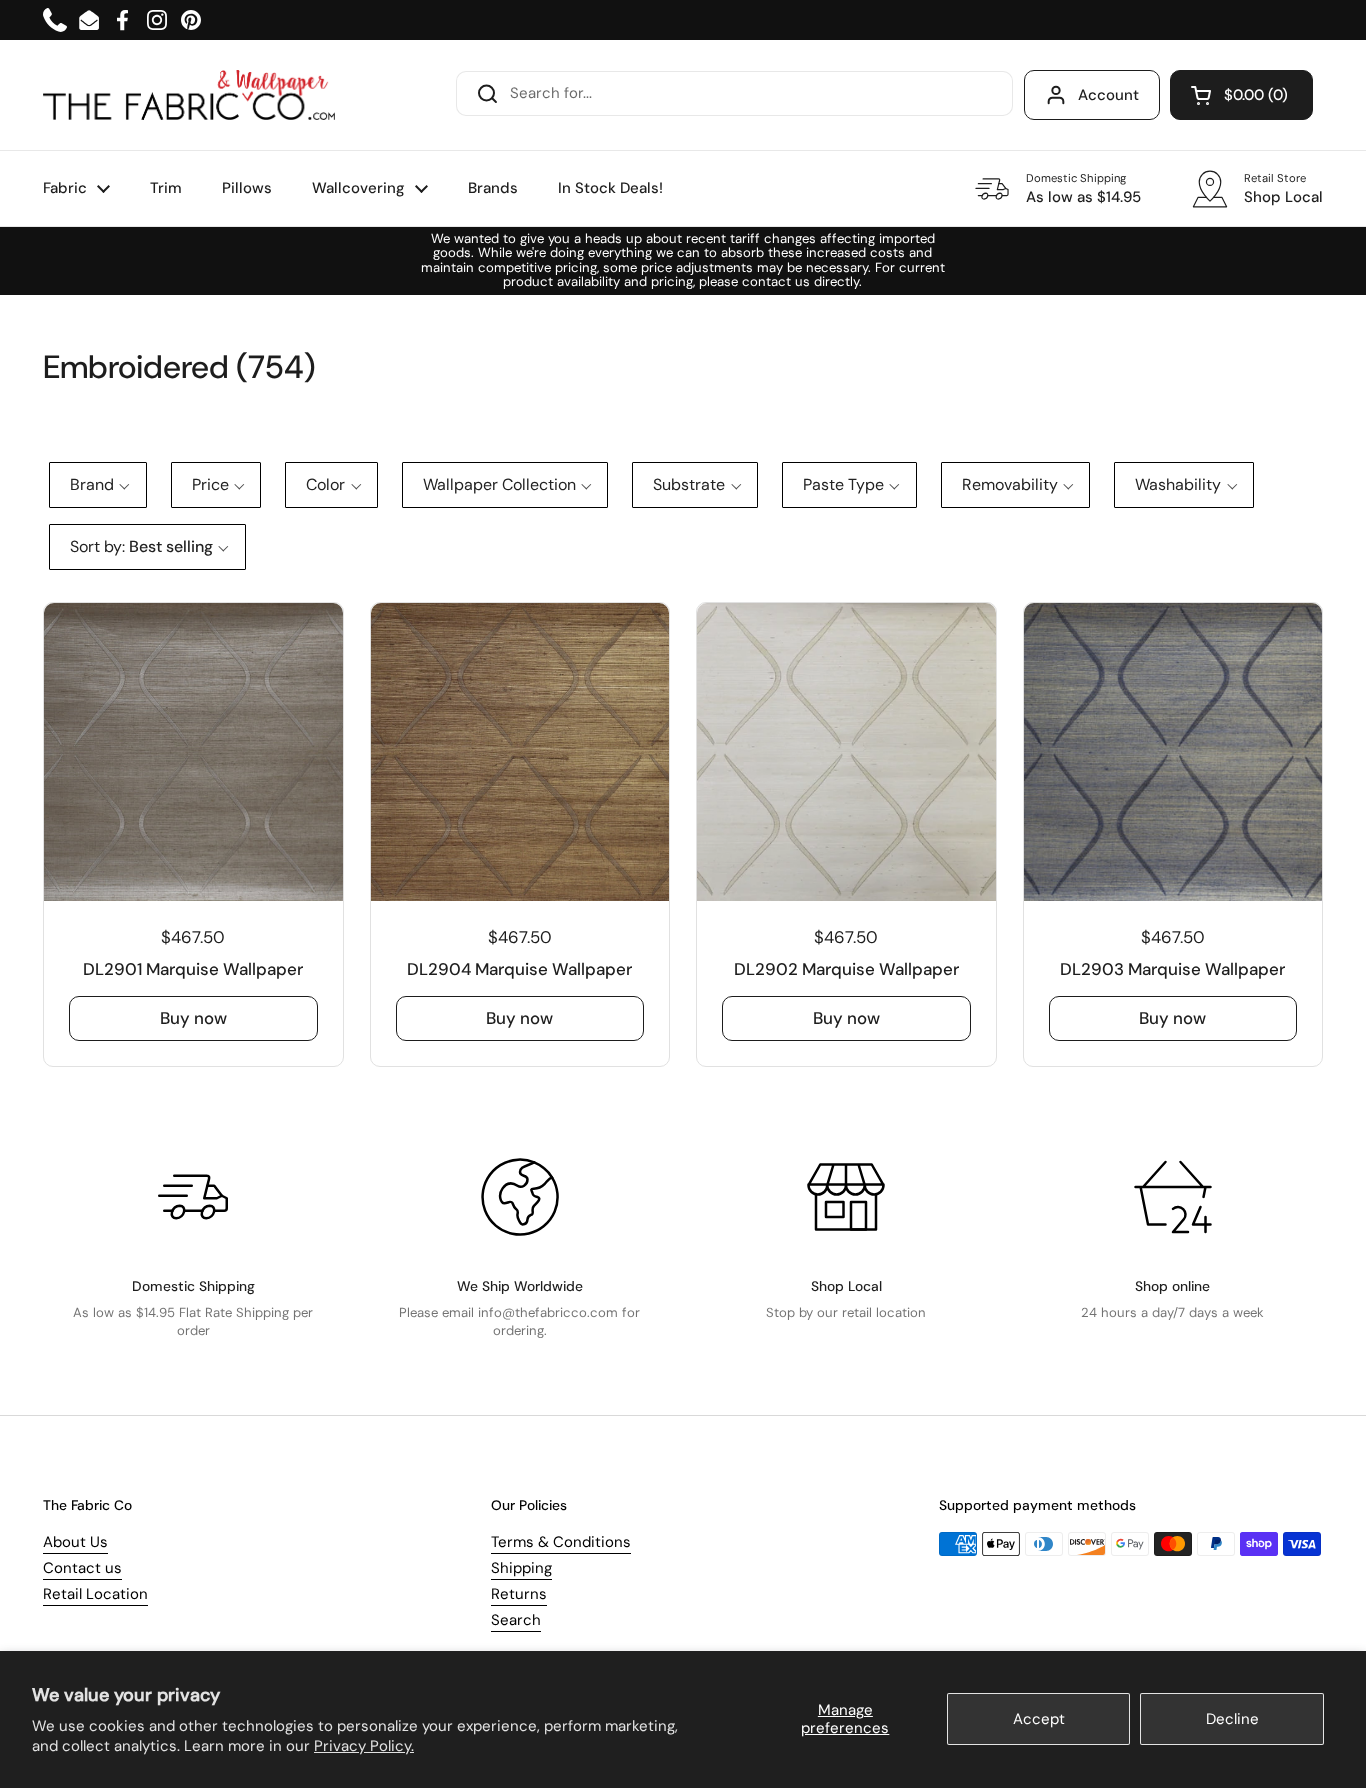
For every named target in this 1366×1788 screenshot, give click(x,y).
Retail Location (95, 1594)
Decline (1232, 1719)
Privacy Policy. (364, 1746)
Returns (519, 1594)
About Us (75, 1542)
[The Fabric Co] (189, 95)
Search (516, 1620)
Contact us (82, 1568)
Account (1108, 95)
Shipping (521, 1568)
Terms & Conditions (561, 1542)
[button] (1241, 95)
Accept (1039, 1719)
